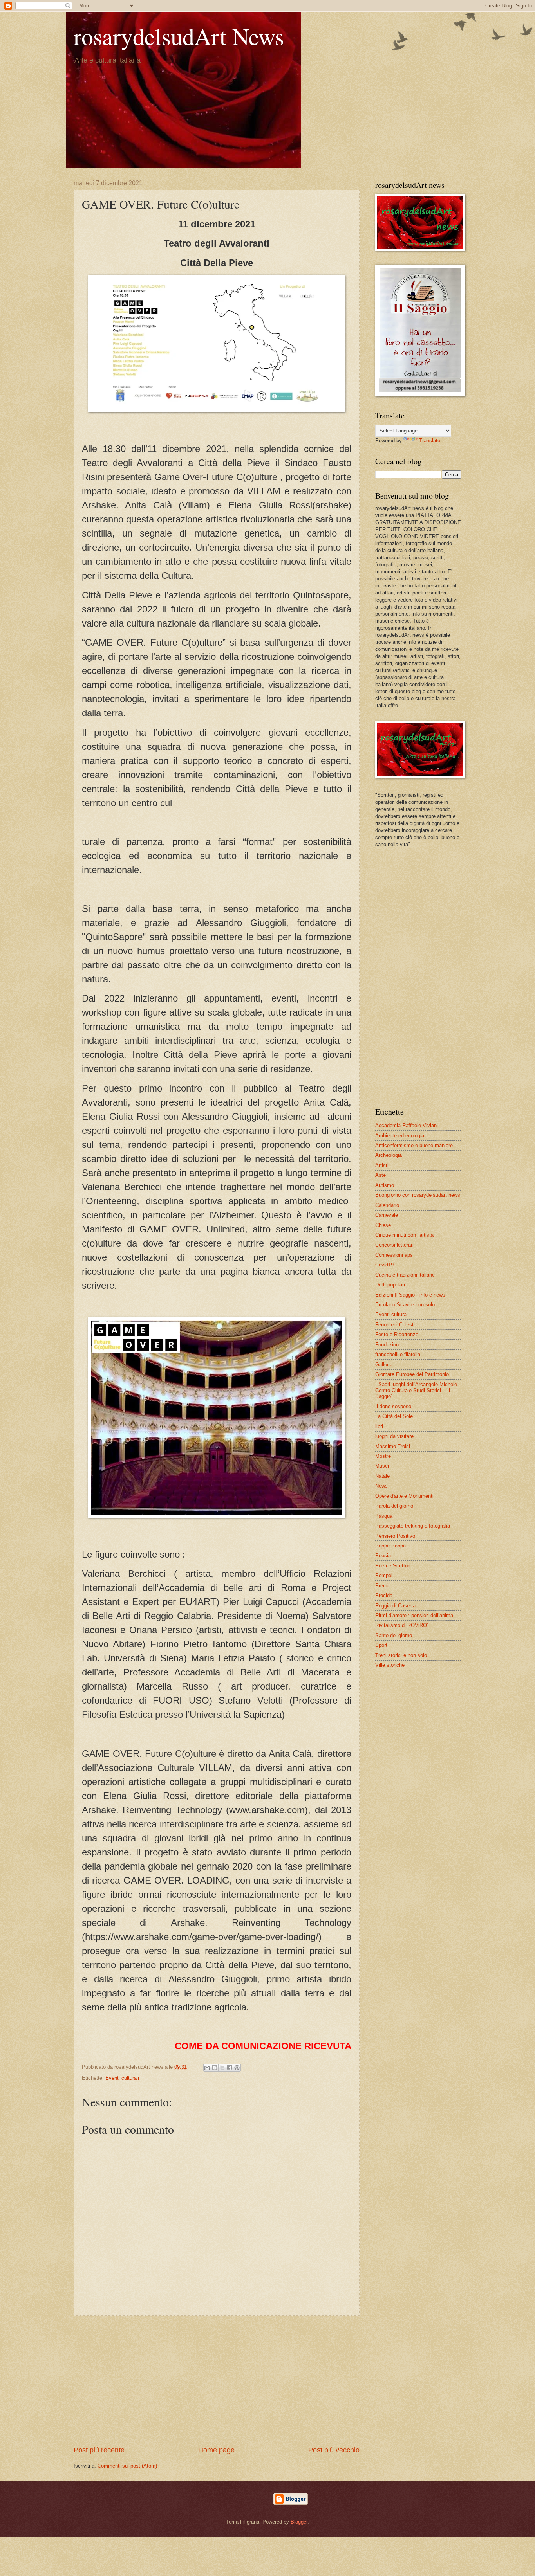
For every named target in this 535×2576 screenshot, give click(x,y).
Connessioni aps (394, 1255)
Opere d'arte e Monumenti (404, 1496)
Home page (216, 2450)
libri (379, 1426)
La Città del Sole (394, 1416)
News (381, 1486)
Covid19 (384, 1265)
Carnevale (387, 1215)
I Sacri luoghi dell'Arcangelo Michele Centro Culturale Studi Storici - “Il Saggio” (416, 1391)
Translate (430, 440)
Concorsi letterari (394, 1245)
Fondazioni (388, 1345)
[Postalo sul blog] (215, 2068)
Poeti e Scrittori (393, 1566)
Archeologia (389, 1155)
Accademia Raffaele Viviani (407, 1125)
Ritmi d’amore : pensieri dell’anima (414, 1615)
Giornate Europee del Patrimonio (412, 1374)
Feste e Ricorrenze (397, 1334)
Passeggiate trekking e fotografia (413, 1526)
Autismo (385, 1185)
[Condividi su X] (222, 2068)
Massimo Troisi (393, 1446)
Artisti (382, 1165)
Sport (381, 1645)
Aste (380, 1175)
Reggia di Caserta (395, 1606)
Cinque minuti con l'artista (404, 1235)
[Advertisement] (217, 2381)
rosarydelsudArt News (179, 36)
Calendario (387, 1205)
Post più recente (99, 2450)
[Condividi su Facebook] (230, 2068)
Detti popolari (390, 1285)
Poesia (383, 1556)
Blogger (299, 2522)
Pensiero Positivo (395, 1536)
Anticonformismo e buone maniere (414, 1145)
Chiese (383, 1225)
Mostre (383, 1456)
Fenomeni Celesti (395, 1325)
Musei (382, 1466)
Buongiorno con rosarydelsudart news (418, 1195)
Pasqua (384, 1516)
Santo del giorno (394, 1635)
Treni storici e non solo (401, 1655)
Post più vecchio (334, 2450)
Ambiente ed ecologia (400, 1136)
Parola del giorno (394, 1506)
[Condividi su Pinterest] (237, 2068)
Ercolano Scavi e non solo (405, 1305)
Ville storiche (390, 1665)
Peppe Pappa (390, 1546)
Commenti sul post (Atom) (127, 2466)
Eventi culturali (122, 2078)
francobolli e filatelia (398, 1354)
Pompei (384, 1575)
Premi (382, 1586)
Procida (384, 1595)
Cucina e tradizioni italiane (405, 1275)
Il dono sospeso (393, 1406)
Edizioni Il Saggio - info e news (410, 1295)
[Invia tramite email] (207, 2068)
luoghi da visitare (394, 1436)
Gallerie (384, 1365)
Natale (382, 1476)
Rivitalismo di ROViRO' (401, 1625)
